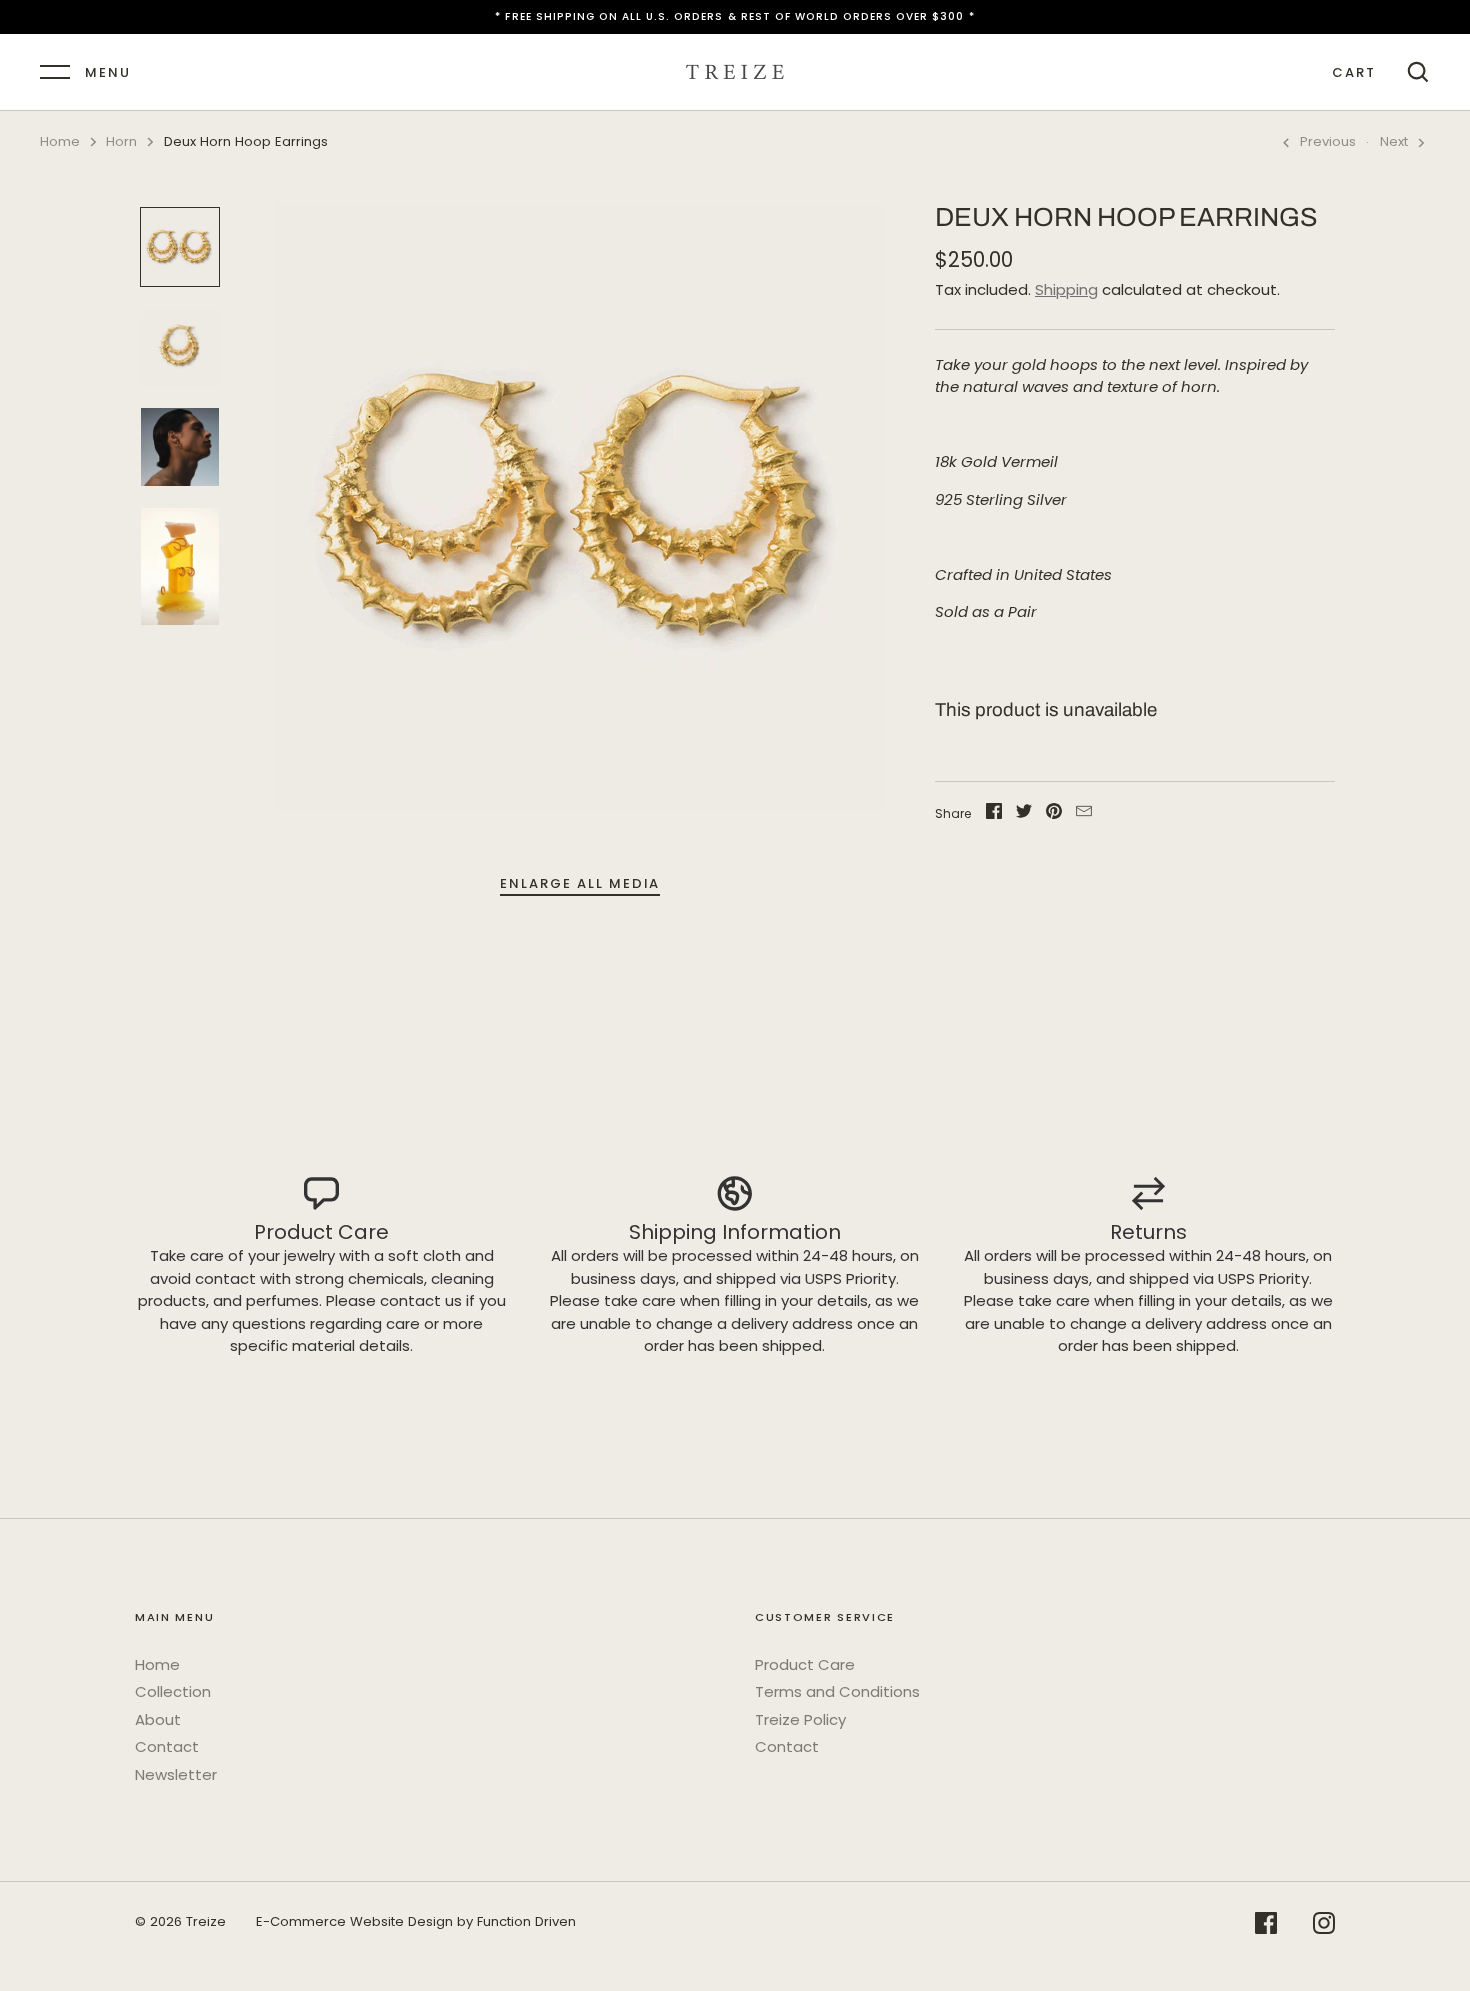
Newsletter (176, 1774)
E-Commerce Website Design (354, 1921)
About (158, 1719)
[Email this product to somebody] (1084, 814)
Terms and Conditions (837, 1691)
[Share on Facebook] (994, 814)
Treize (206, 1921)
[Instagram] (1324, 1926)
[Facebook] (1266, 1926)
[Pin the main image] (1054, 814)
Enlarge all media (579, 883)
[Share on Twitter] (1024, 814)
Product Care (805, 1664)
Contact (167, 1746)
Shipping (1066, 289)
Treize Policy (800, 1719)
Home (60, 141)
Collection (173, 1691)
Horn (121, 141)
